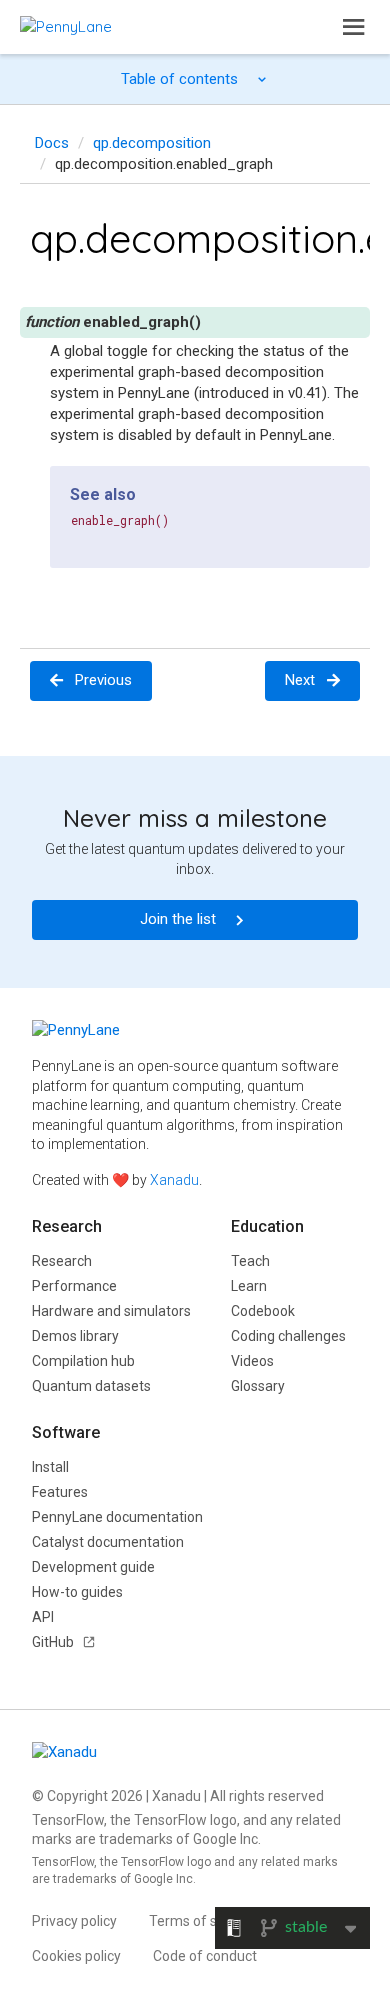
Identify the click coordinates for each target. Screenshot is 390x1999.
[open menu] (354, 27)
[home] (66, 26)
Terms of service (202, 1921)
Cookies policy (76, 1956)
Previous (103, 680)
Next (300, 680)
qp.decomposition (152, 143)
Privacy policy (74, 1921)
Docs (52, 143)
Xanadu (174, 1180)
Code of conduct (205, 1956)
